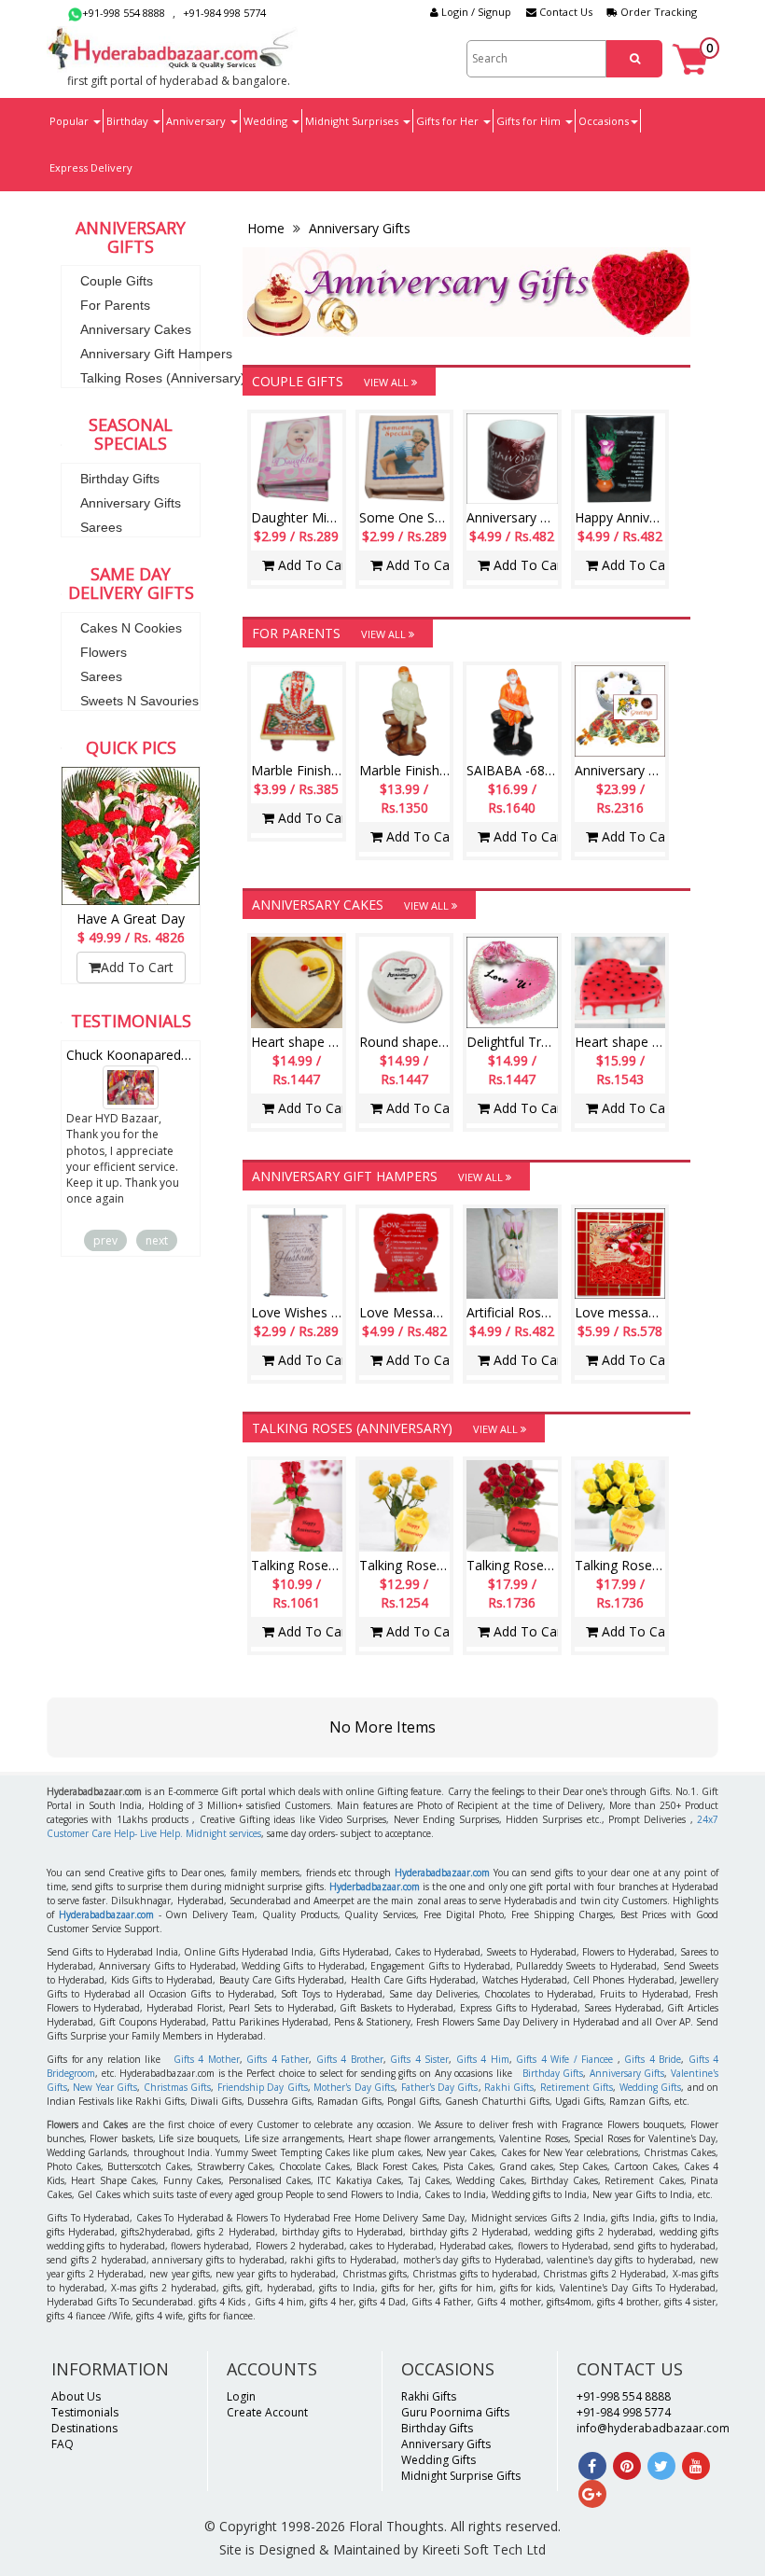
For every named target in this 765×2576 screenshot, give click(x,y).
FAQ (63, 2444)
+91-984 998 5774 (224, 13)
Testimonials (85, 2412)
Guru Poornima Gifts (455, 2412)
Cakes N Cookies (131, 628)
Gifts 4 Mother (207, 2059)
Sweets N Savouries (139, 701)
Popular (70, 121)
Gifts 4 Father (278, 2059)
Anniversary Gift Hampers (156, 354)
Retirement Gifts (577, 2087)
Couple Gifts (117, 281)
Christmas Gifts (177, 2087)
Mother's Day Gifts (354, 2087)
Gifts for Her (449, 121)
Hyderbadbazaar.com (375, 1887)
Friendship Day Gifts (263, 2087)
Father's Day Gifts (440, 2087)
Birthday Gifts (120, 479)
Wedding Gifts (650, 2087)
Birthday (129, 121)
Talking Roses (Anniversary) (163, 378)
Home (268, 228)
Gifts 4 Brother (350, 2059)
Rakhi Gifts (509, 2087)
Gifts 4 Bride (653, 2059)
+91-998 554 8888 (124, 13)
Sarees (101, 527)
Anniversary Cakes (136, 329)
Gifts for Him (530, 121)
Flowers (104, 652)
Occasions (604, 121)
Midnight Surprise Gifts (461, 2476)
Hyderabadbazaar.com (442, 1873)
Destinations (84, 2428)
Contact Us (564, 12)
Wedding (267, 121)
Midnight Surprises (353, 121)
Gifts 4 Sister (419, 2059)
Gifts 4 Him (483, 2059)
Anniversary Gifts (131, 503)
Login (241, 2396)
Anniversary (197, 121)
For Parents (115, 305)
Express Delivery (91, 167)
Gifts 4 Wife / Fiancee (564, 2059)
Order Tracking (657, 12)
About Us (76, 2396)
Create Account (267, 2412)
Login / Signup (475, 12)
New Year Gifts (105, 2087)
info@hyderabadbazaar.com (653, 2428)
